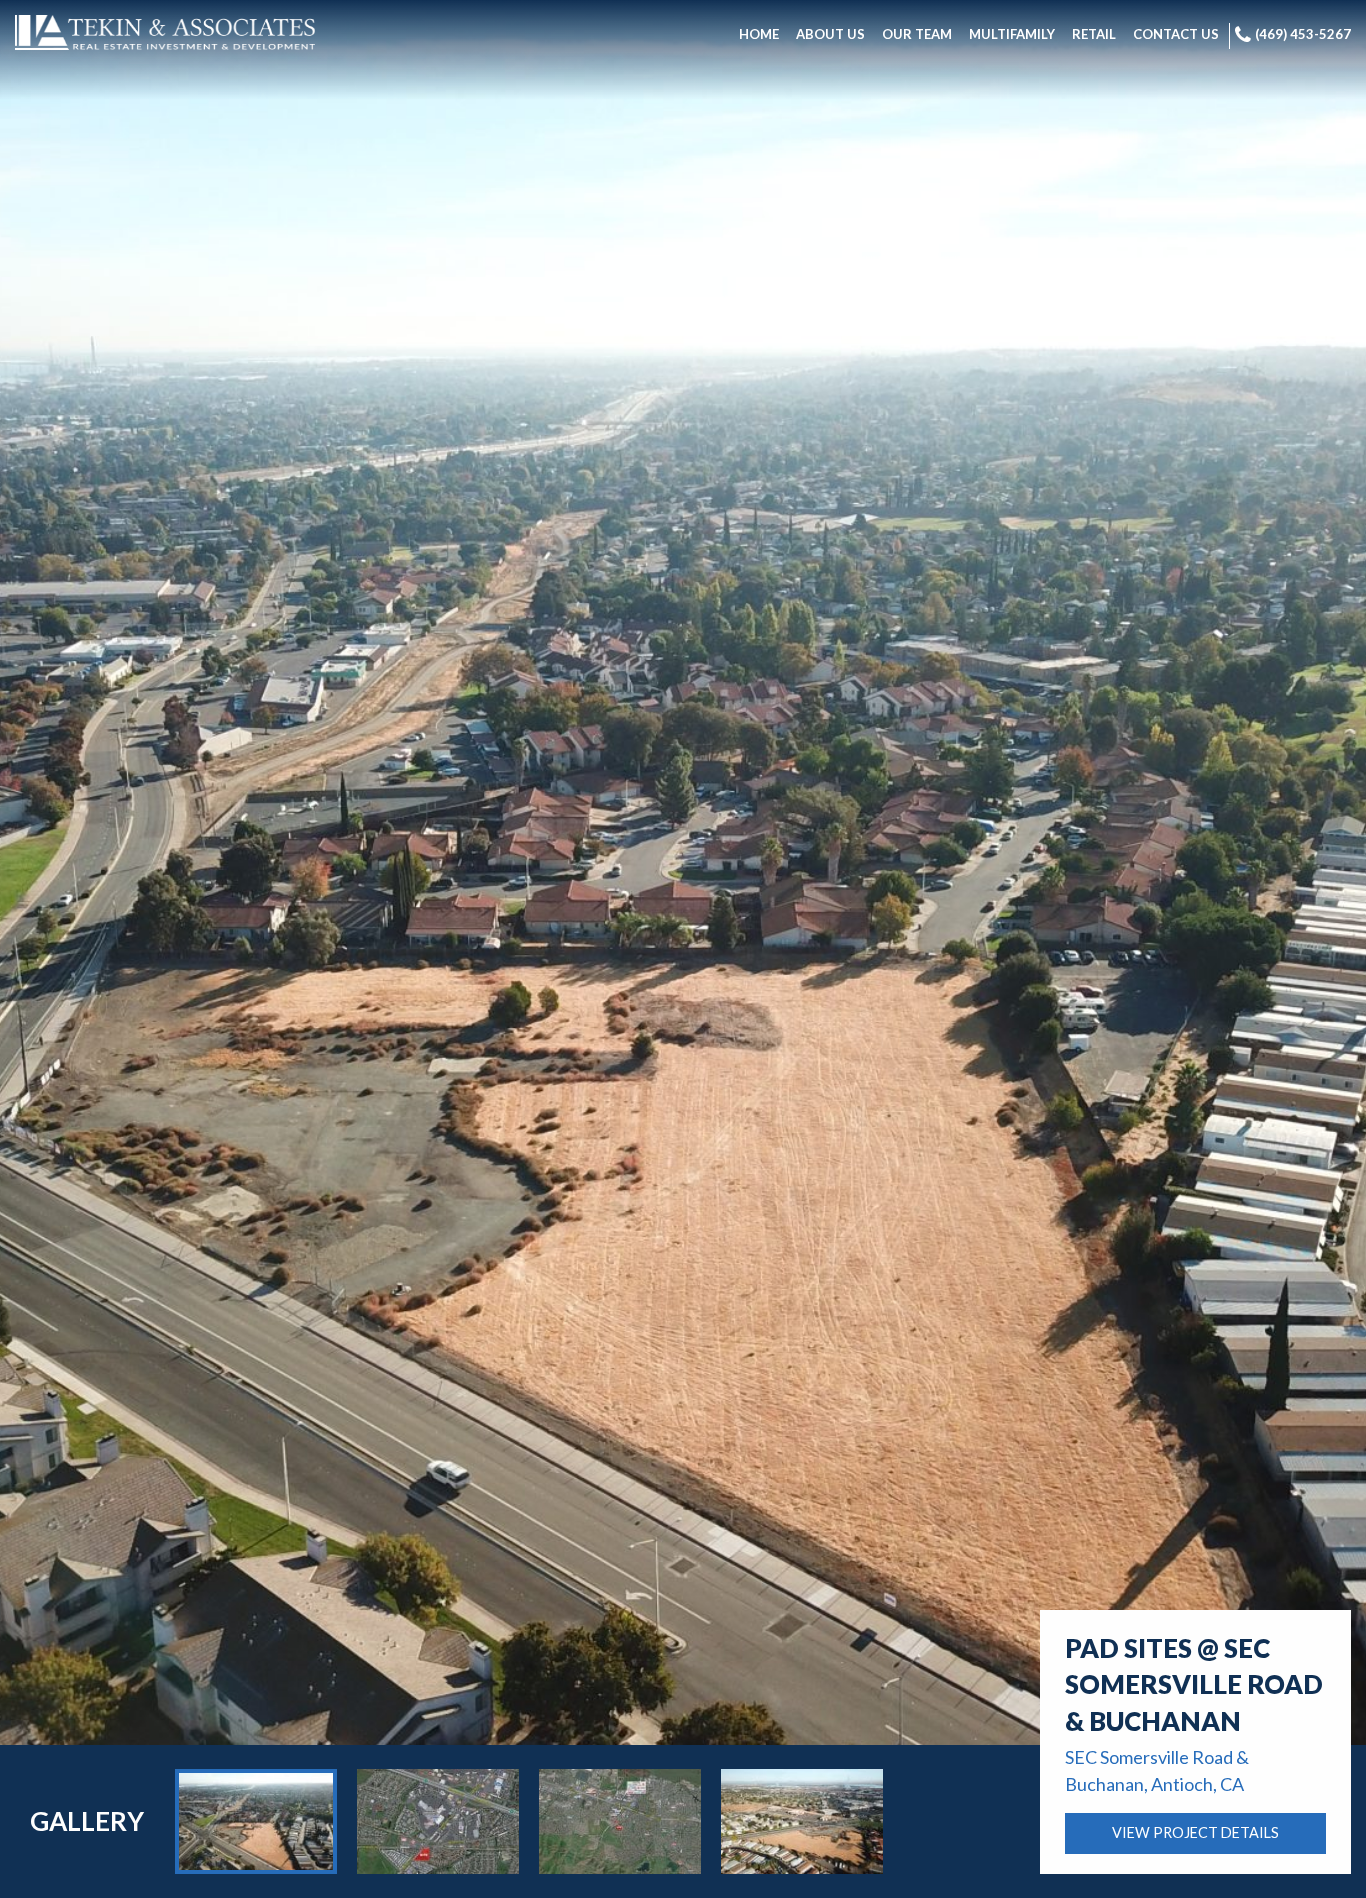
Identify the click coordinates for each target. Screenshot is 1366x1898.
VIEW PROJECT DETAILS (1195, 1832)
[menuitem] (759, 36)
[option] (256, 1821)
